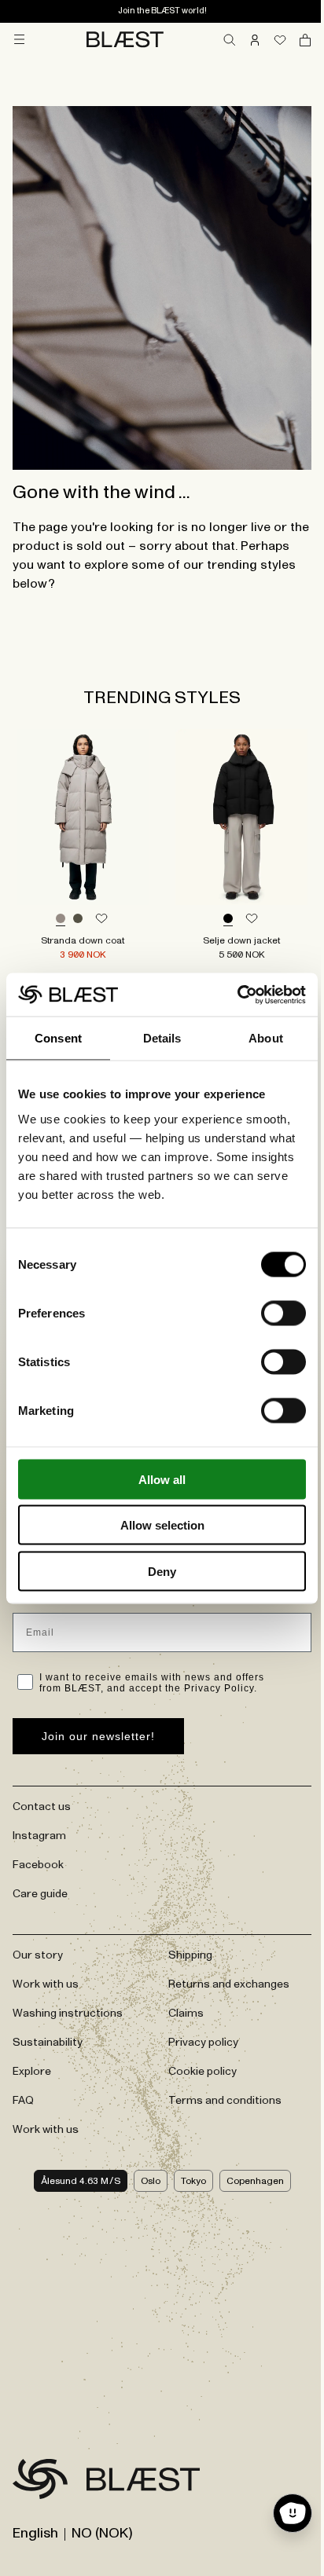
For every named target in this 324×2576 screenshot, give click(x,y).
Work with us (46, 1984)
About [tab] (266, 1038)
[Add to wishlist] (101, 919)
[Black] (228, 919)
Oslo (151, 2181)
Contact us (42, 1807)
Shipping (190, 1955)
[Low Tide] (61, 919)
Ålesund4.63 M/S (81, 2181)
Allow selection (162, 1525)
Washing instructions (68, 2014)
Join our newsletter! (98, 1736)
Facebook (38, 1865)
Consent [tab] (58, 1038)
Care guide (40, 1894)
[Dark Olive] (78, 919)
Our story (38, 1955)
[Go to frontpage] (40, 2482)
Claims (186, 2014)
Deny (162, 1571)
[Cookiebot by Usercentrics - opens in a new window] (237, 995)
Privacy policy (203, 2043)
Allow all (162, 1479)
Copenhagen (255, 2181)
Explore (32, 2072)
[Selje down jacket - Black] (241, 817)
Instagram (39, 1836)
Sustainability (48, 2043)
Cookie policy (202, 2072)
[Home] (125, 39)
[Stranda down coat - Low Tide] (83, 817)
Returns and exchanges (229, 1984)
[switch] (283, 1313)
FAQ (23, 2101)
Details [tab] (162, 1038)
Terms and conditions (225, 2101)
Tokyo (193, 2181)
